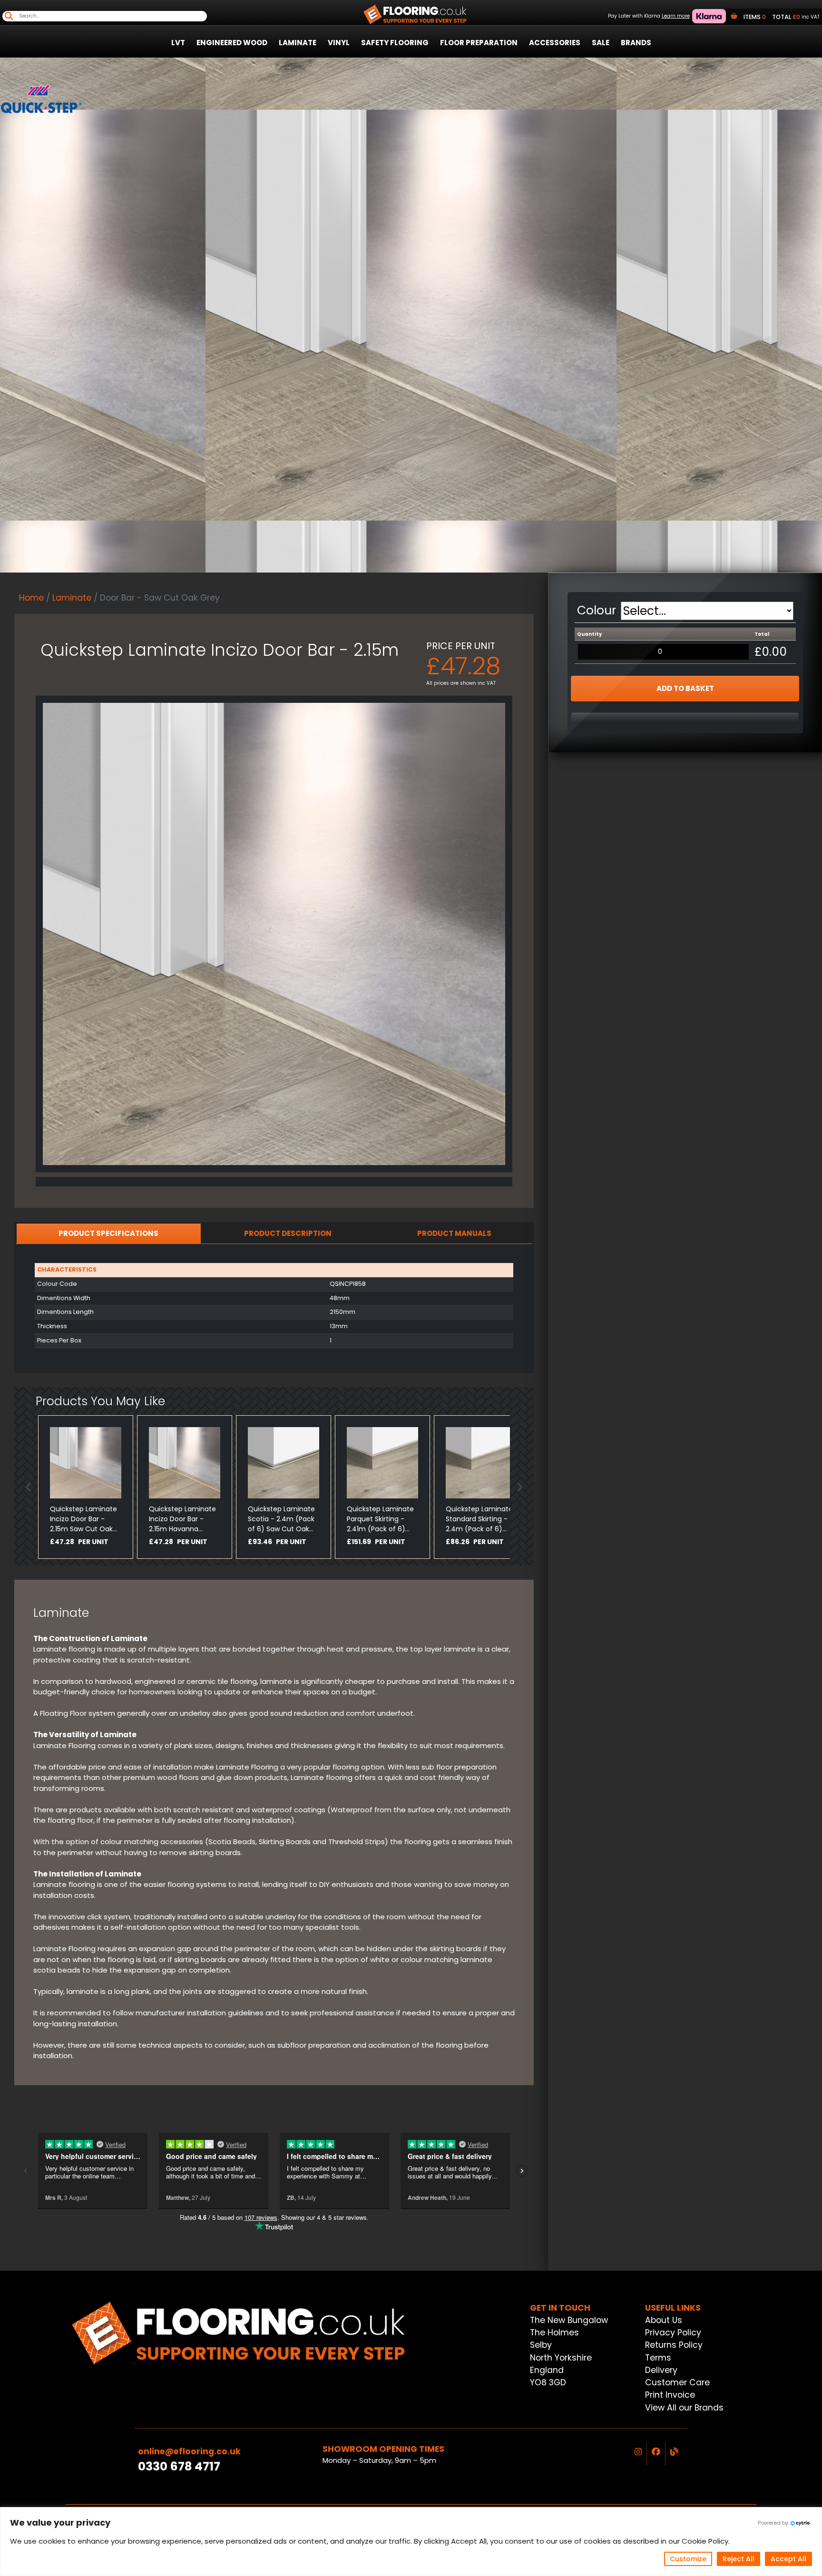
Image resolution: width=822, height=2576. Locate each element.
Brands (636, 43)
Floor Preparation (479, 43)
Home (31, 598)
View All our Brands (684, 2408)
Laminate (298, 43)
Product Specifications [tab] (108, 1233)
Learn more (676, 16)
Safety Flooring (395, 43)
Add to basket (685, 688)
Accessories (555, 43)
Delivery (661, 2370)
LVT (178, 43)
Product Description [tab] (288, 1233)
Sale (601, 43)
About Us (664, 2320)
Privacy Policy (673, 2333)
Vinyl (339, 43)
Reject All (739, 2559)
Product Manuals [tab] (454, 1233)
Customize (688, 2559)
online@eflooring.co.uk (189, 2451)
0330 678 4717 (179, 2466)
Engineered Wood (232, 43)
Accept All (788, 2559)
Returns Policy (674, 2345)
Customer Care (677, 2382)
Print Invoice (670, 2395)
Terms (658, 2358)
